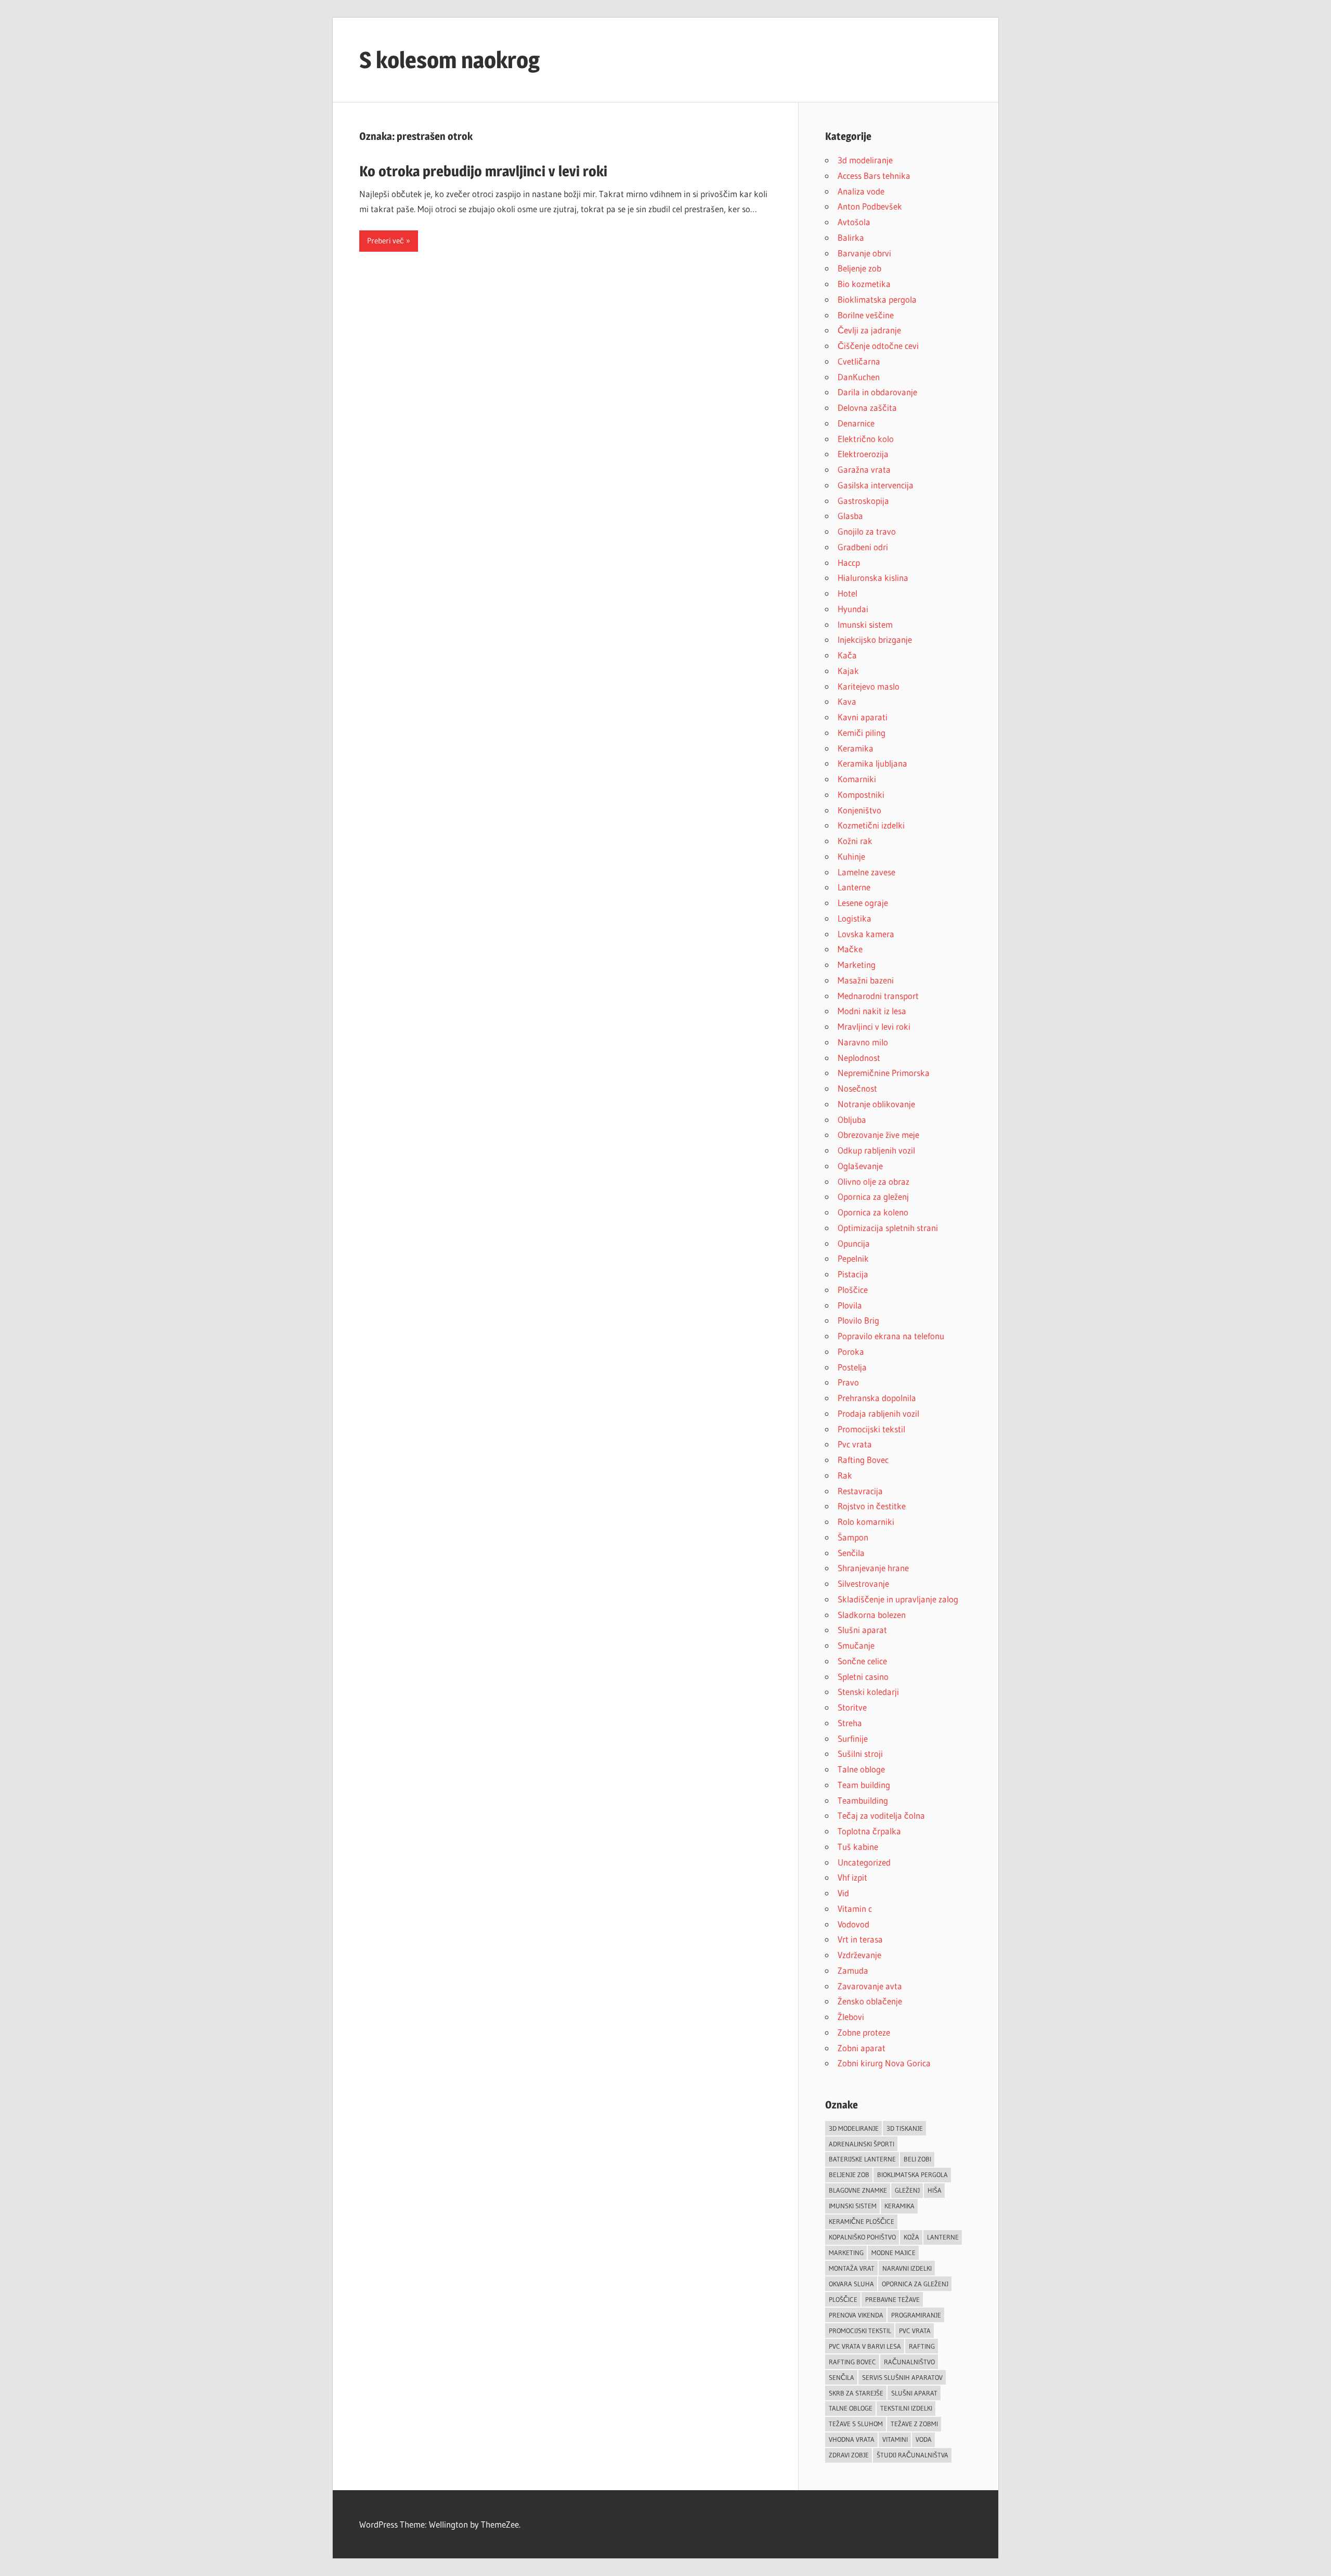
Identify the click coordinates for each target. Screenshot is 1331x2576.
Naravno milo (863, 1042)
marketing (846, 2253)
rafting (922, 2346)
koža (911, 2237)
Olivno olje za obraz (873, 1181)
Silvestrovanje (863, 1583)
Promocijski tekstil (871, 1429)
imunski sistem (853, 2206)
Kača (847, 655)
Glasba (850, 516)
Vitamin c (855, 1908)
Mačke (850, 949)
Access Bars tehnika (874, 176)
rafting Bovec (852, 2362)
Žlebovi (851, 2017)
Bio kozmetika (864, 284)
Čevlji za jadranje (869, 330)
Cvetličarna (859, 361)
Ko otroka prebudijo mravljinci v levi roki (483, 171)
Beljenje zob (859, 268)
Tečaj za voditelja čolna (881, 1815)
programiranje (916, 2315)
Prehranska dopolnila (877, 1398)
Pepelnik (853, 1258)
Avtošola (854, 222)
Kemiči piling (862, 733)
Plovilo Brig (858, 1320)
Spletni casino (863, 1677)
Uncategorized (864, 1862)
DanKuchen (859, 377)
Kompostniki (861, 794)
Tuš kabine (858, 1847)
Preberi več (386, 241)
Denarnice (856, 423)
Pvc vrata (855, 1444)
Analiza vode (861, 191)
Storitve (852, 1707)
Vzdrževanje (859, 1955)
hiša (935, 2190)
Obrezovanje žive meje (878, 1135)
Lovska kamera (866, 934)
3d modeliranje (865, 160)
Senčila (851, 1553)
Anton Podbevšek (870, 206)
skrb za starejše (856, 2393)
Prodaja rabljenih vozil (878, 1413)
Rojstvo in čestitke (872, 1506)
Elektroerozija (863, 454)
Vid (843, 1893)
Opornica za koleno (873, 1212)
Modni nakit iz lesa (872, 1011)
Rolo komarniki (866, 1522)
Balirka (851, 237)
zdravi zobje (849, 2455)
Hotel (847, 593)
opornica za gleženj (915, 2284)
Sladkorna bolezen (872, 1615)
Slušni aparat (862, 1630)
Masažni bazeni (866, 980)
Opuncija (854, 1243)
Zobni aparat (862, 2048)
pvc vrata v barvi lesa (865, 2346)
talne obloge (851, 2408)
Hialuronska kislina (873, 578)
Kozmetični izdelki (871, 825)
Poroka (851, 1351)
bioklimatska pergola (912, 2174)
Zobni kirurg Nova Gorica (884, 2063)
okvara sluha (851, 2284)
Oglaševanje (860, 1166)
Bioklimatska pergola (877, 299)
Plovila (850, 1305)
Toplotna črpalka (869, 1831)
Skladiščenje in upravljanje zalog (898, 1599)
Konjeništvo (859, 810)
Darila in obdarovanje (877, 392)
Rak (845, 1475)
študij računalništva (912, 2455)
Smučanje (856, 1645)
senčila (841, 2377)
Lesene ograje (863, 903)
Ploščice (853, 1290)
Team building (864, 1785)
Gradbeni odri (863, 547)
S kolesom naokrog (449, 60)
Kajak (848, 671)
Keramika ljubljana (872, 763)
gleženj (907, 2190)
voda (924, 2439)
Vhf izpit (852, 1877)
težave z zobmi (914, 2424)
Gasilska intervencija (876, 485)
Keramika (856, 748)
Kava (847, 701)
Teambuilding (863, 1800)
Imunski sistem (865, 624)
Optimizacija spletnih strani (888, 1228)
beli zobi (917, 2159)
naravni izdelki (907, 2268)
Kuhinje (851, 856)
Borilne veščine (866, 315)
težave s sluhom (856, 2424)
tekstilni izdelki (906, 2408)
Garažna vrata (864, 469)
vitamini (895, 2439)
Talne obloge (861, 1769)
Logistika (854, 918)
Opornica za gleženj (873, 1196)
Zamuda (853, 1970)
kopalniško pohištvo (862, 2237)
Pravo (848, 1382)
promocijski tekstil (860, 2331)
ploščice (843, 2299)
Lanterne (854, 887)
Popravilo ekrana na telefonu (891, 1336)
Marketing (857, 965)
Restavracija (860, 1491)
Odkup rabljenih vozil (876, 1150)
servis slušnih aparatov (902, 2377)
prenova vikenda (856, 2315)
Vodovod (853, 1924)
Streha (850, 1723)
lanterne (943, 2237)
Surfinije (853, 1738)
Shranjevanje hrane (873, 1568)
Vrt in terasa (860, 1939)
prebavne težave (892, 2299)
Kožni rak (855, 841)
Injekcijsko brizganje (875, 639)
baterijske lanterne (862, 2159)
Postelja (852, 1367)
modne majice (893, 2253)
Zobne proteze (864, 2032)
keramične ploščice (862, 2221)
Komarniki (857, 779)
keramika (899, 2206)
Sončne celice (862, 1661)
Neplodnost (859, 1058)
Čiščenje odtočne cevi (878, 346)
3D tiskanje (905, 2128)
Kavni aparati (863, 717)
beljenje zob (849, 2174)
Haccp (849, 562)
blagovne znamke (858, 2190)
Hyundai (853, 609)
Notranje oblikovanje (876, 1104)
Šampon (853, 1537)
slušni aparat (914, 2393)
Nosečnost (857, 1088)
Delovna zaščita (867, 407)
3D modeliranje (854, 2128)
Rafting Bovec (863, 1460)
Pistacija (853, 1274)
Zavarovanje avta (870, 1986)
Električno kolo (866, 439)
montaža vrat (852, 2268)
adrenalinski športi (862, 2144)
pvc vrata (915, 2331)
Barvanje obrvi (864, 253)
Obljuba (852, 1119)
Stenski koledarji (868, 1692)
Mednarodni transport (878, 996)
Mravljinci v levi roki (874, 1026)
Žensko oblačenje (870, 2001)
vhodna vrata (852, 2439)
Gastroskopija (863, 501)
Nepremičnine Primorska (884, 1073)
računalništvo (909, 2362)
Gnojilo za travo (867, 531)
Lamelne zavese (866, 872)
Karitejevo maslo (869, 686)
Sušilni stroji (860, 1753)
